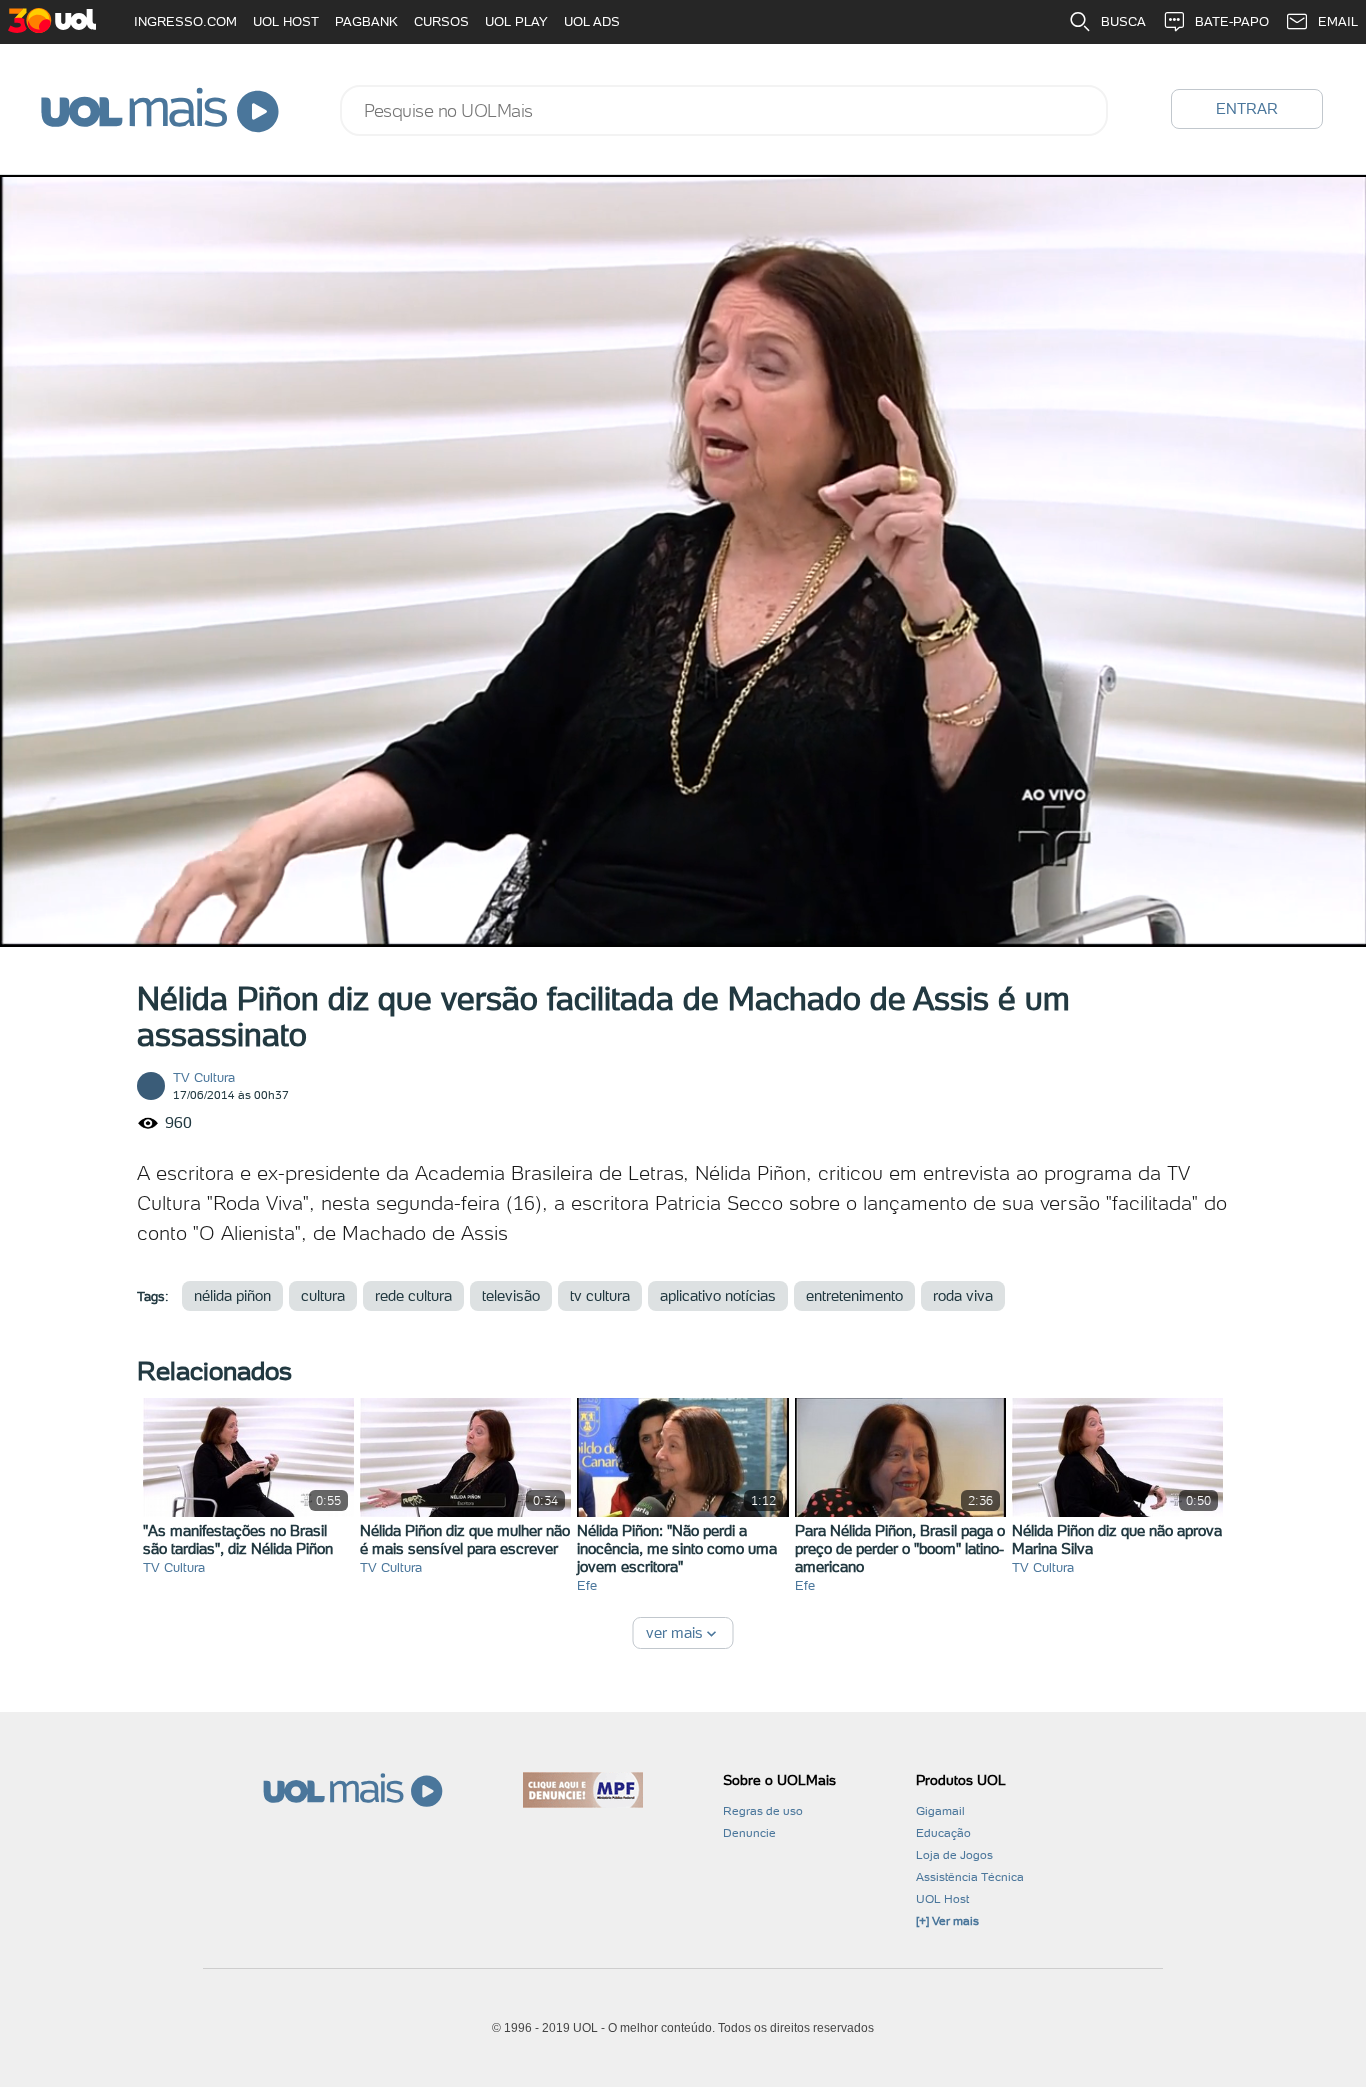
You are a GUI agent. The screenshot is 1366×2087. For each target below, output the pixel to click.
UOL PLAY (516, 21)
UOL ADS (592, 21)
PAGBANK (366, 21)
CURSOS (441, 21)
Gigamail (940, 1811)
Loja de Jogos (954, 1855)
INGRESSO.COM (185, 21)
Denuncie (749, 1833)
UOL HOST (286, 21)
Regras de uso (763, 1811)
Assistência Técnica (970, 1877)
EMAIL (1338, 21)
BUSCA (1123, 21)
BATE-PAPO (1232, 21)
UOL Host (942, 1899)
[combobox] (724, 110)
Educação (943, 1833)
